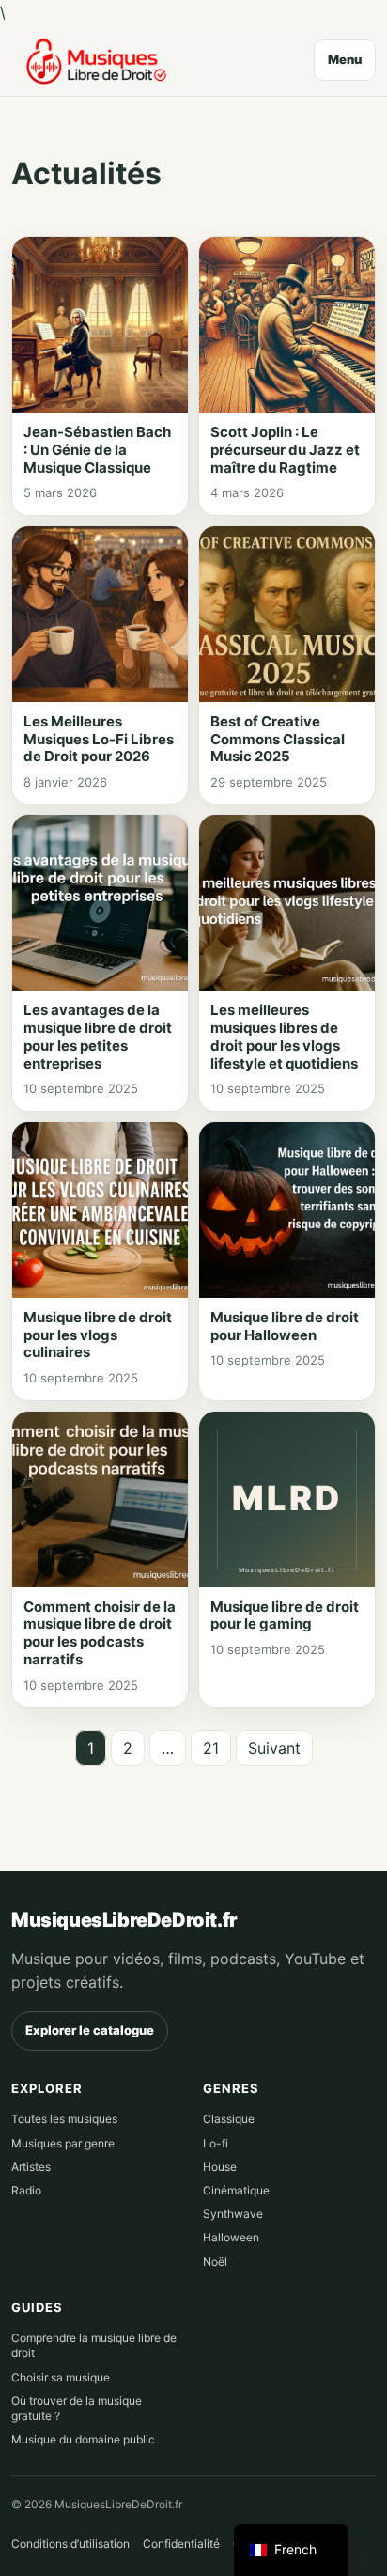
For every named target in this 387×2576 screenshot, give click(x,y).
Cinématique (236, 2190)
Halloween (231, 2237)
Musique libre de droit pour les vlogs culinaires (98, 1335)
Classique (229, 2119)
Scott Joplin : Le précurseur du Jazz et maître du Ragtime (285, 450)
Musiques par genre (63, 2143)
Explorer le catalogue (90, 2030)
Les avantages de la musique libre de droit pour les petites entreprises (98, 1036)
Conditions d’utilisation (70, 2544)
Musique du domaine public (83, 2439)
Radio (26, 2190)
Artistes (31, 2167)
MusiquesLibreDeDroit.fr (124, 1920)
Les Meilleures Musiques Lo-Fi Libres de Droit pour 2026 (99, 739)
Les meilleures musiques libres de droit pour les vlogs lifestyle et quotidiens (284, 1036)
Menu (345, 59)
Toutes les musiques (64, 2119)
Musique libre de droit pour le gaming (285, 1616)
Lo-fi (216, 2143)
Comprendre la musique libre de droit (94, 2345)
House (220, 2167)
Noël (215, 2262)
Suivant (274, 1748)
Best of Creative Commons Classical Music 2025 (278, 739)
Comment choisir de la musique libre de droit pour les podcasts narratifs (100, 1633)
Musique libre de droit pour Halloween (285, 1326)
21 (211, 1748)
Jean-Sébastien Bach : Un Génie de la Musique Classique (97, 450)
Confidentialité (181, 2544)
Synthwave (233, 2214)
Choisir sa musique (61, 2377)
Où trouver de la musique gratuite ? (77, 2408)
